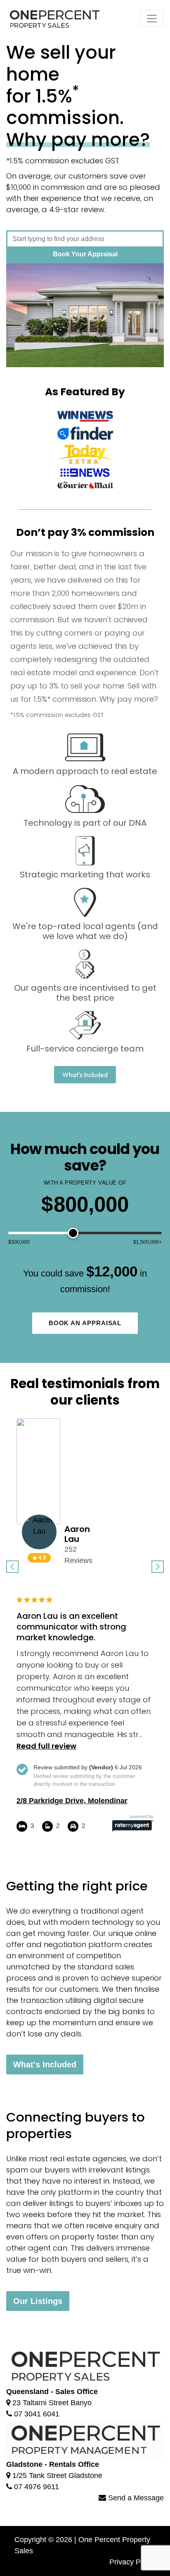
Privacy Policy (132, 2562)
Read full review (46, 1746)
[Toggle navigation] (152, 19)
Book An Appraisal (85, 1323)
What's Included (45, 2065)
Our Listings (38, 2301)
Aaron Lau (77, 1534)
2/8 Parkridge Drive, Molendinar (72, 1801)
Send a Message (135, 2498)
